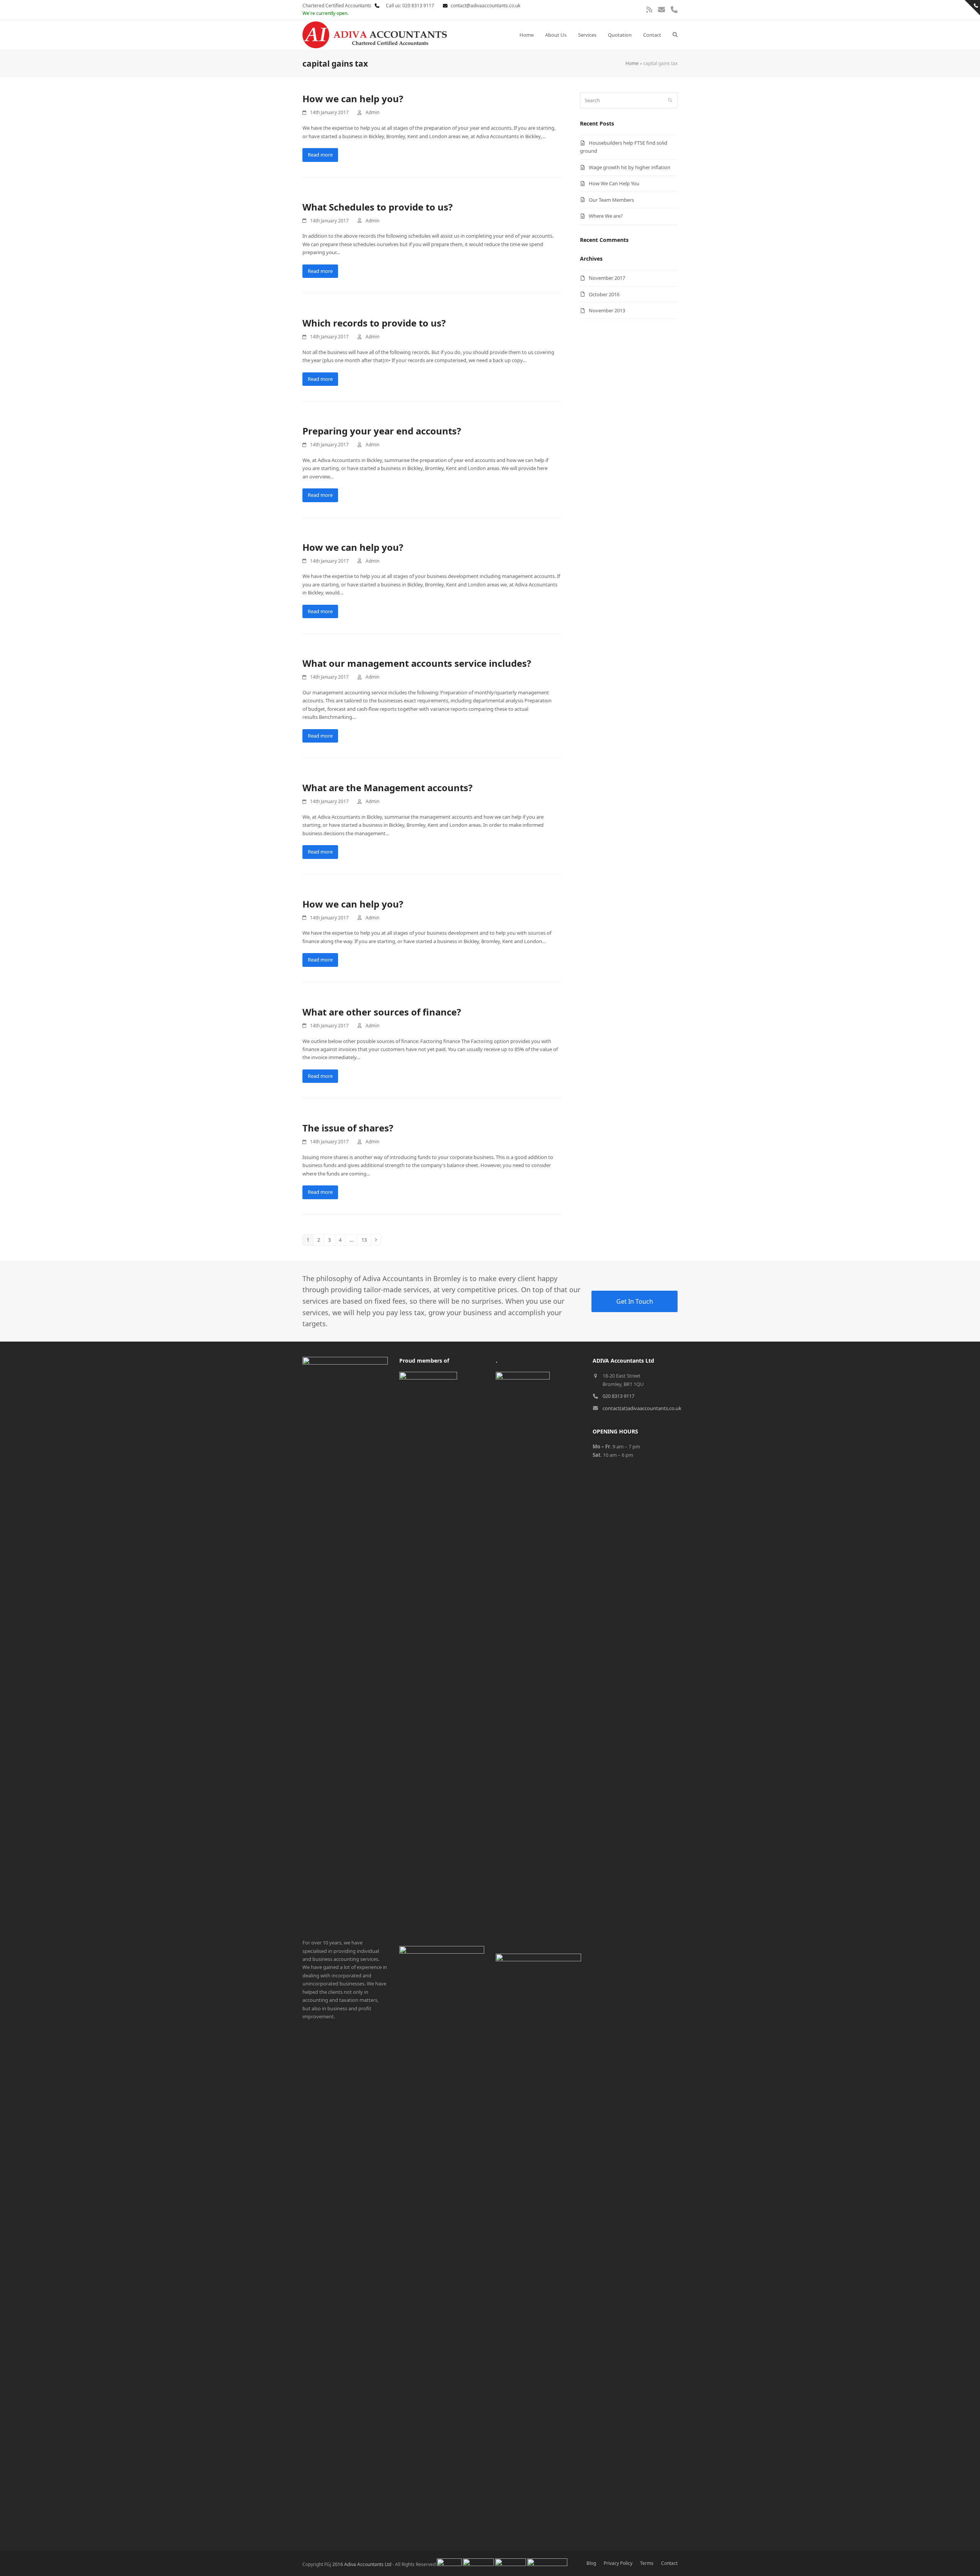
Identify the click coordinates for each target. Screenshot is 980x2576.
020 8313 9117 (618, 1396)
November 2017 (607, 278)
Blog (591, 2563)
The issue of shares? (348, 1128)
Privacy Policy (618, 2563)
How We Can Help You (614, 183)
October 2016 (604, 294)
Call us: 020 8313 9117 (408, 6)
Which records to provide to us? (374, 323)
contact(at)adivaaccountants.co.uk (642, 1408)
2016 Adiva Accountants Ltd (362, 2564)
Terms (647, 2563)
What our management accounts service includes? (417, 663)
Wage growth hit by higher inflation (630, 167)
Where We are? (606, 216)
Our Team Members (611, 200)
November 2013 (607, 310)
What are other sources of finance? (382, 1012)
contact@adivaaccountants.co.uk (485, 6)
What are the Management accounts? (387, 788)
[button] (675, 35)
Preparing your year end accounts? (382, 431)
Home (632, 63)
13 (366, 1240)
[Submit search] (670, 100)
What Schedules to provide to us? (377, 207)
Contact (669, 2563)
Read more (320, 155)
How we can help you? (353, 99)
